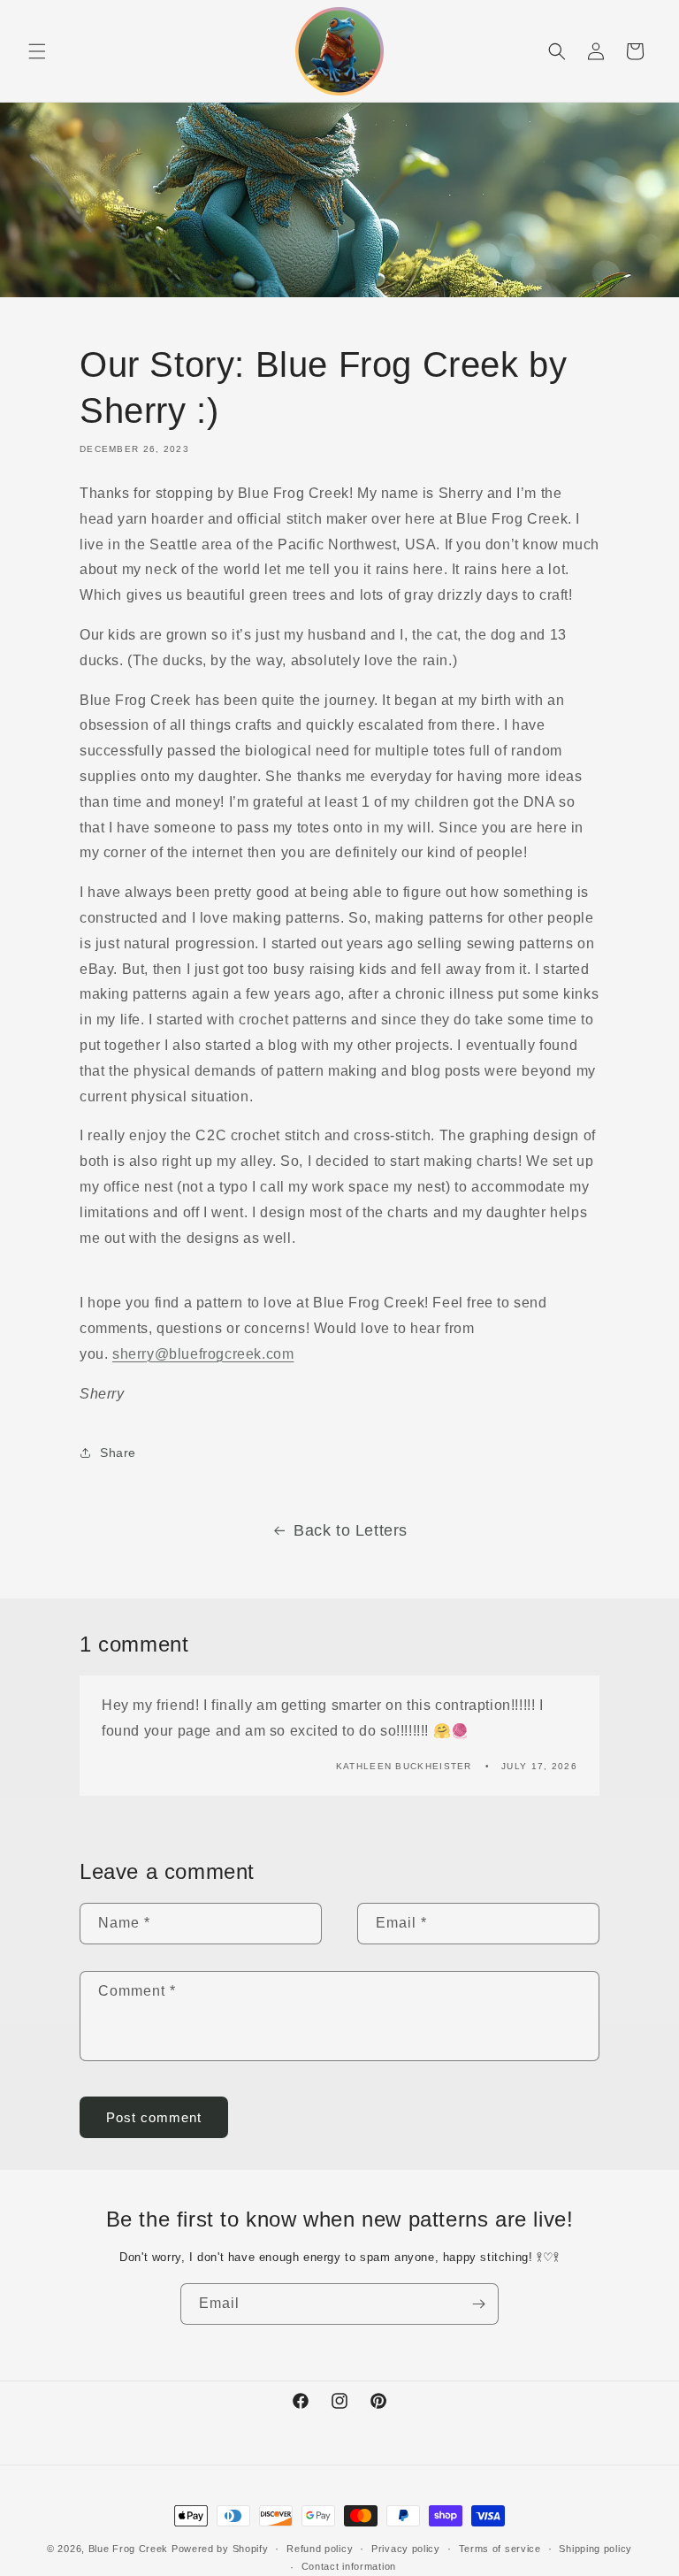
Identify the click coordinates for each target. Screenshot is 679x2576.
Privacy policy (406, 2549)
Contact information (349, 2566)
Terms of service (500, 2549)
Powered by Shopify (220, 2549)
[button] (37, 51)
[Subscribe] (478, 2304)
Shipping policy (595, 2549)
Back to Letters (351, 1530)
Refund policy (320, 2549)
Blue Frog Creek (129, 2549)
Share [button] (118, 1453)
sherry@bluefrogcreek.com (203, 1354)
